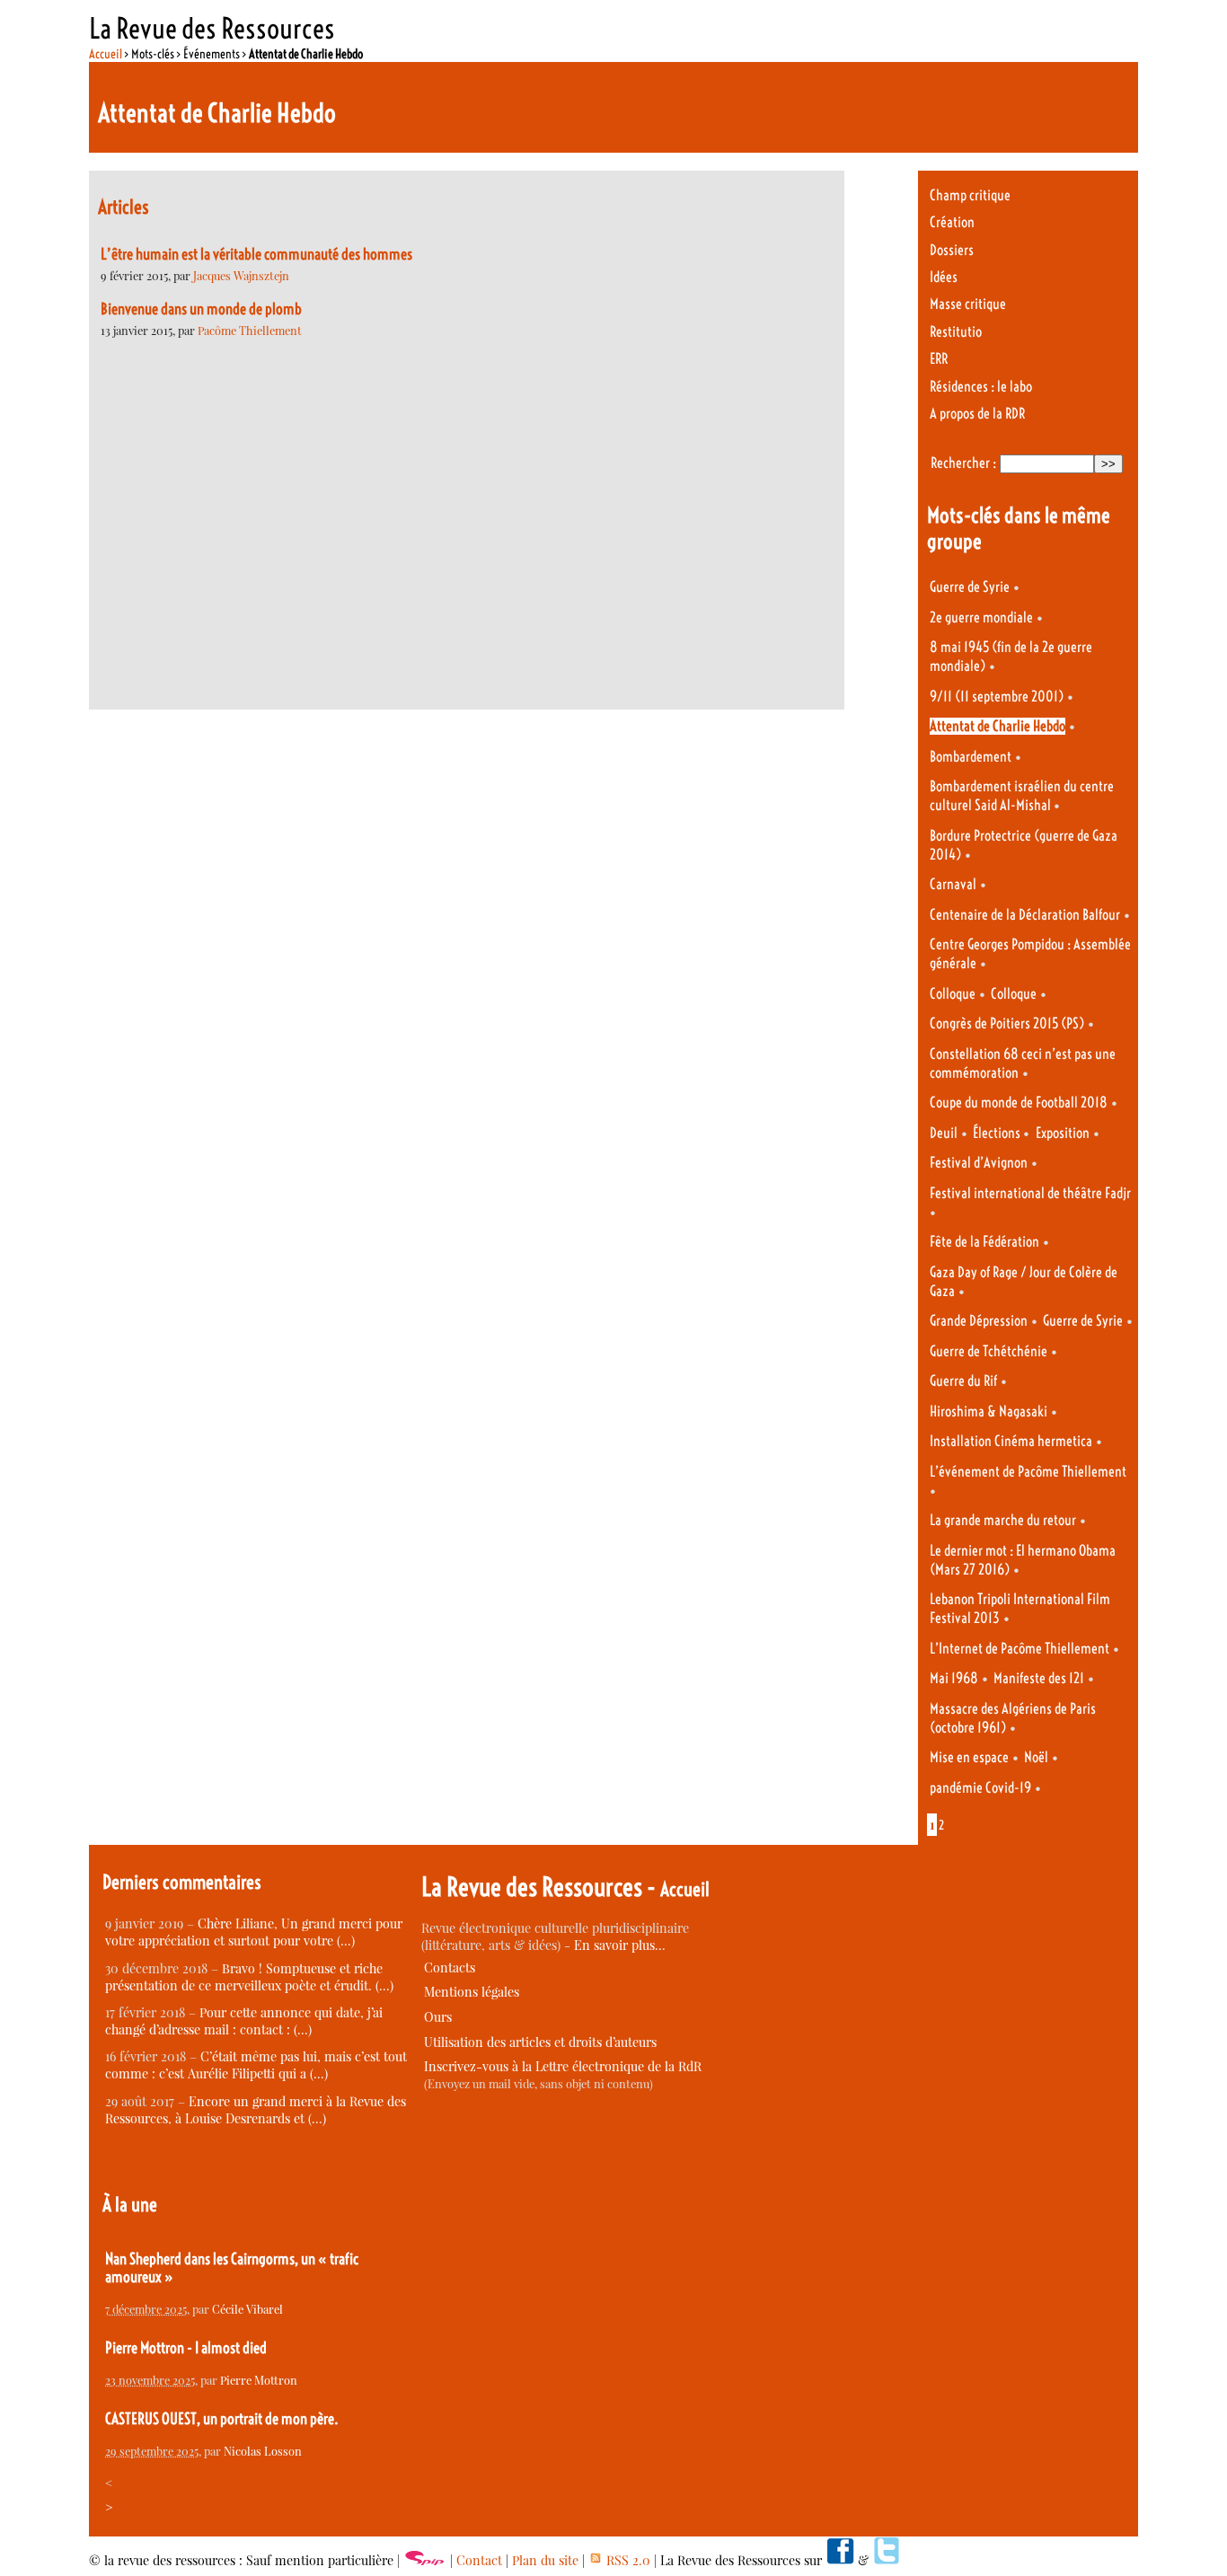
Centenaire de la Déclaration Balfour (1025, 915)
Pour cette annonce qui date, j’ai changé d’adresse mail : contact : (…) (244, 2021)
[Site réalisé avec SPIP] (425, 2560)
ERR (939, 359)
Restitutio (956, 332)
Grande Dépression (979, 1321)
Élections (998, 1133)
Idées (944, 277)
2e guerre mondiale (981, 618)
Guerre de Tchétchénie (989, 1351)
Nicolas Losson (263, 2451)
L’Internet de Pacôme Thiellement (1020, 1649)
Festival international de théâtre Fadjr (1030, 1193)
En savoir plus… (620, 1945)
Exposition (1063, 1133)
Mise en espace (969, 1757)
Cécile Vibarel (247, 2309)
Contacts (450, 1967)
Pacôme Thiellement (250, 330)
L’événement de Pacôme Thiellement (1028, 1472)
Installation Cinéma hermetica (1011, 1441)
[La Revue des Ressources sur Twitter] (887, 2560)
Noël (1036, 1757)
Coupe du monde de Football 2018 (1019, 1103)
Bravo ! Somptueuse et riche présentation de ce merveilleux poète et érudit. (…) (249, 1977)
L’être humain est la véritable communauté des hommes (256, 254)
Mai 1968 (954, 1678)
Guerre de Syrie (970, 587)
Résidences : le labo (981, 387)
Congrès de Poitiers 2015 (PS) (1007, 1023)
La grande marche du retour (1003, 1520)
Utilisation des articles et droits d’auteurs (540, 2042)
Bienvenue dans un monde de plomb (201, 309)
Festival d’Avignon (979, 1163)
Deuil (944, 1133)
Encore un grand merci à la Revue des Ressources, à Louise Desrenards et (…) (256, 2110)
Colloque (953, 994)
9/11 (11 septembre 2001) (997, 697)
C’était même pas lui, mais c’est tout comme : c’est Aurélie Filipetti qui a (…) (256, 2065)
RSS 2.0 (627, 2560)
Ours (438, 2017)
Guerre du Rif (963, 1381)
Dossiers (952, 250)
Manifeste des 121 (1039, 1678)
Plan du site (545, 2560)
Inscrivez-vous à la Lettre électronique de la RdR (563, 2066)
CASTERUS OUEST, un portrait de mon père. (222, 2419)
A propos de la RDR (977, 414)
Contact (479, 2560)
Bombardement (971, 757)
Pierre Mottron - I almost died (186, 2348)
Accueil (106, 54)
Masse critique (968, 304)
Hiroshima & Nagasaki (989, 1412)
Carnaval (953, 884)
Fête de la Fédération (984, 1242)
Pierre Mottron (259, 2380)
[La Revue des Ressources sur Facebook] (840, 2560)
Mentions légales (472, 1992)
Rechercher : (963, 463)
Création (952, 222)
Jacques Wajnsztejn (241, 275)
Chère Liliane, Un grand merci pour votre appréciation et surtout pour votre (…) (254, 1932)
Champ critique (970, 195)
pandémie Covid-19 (980, 1788)
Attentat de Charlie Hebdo (997, 726)
